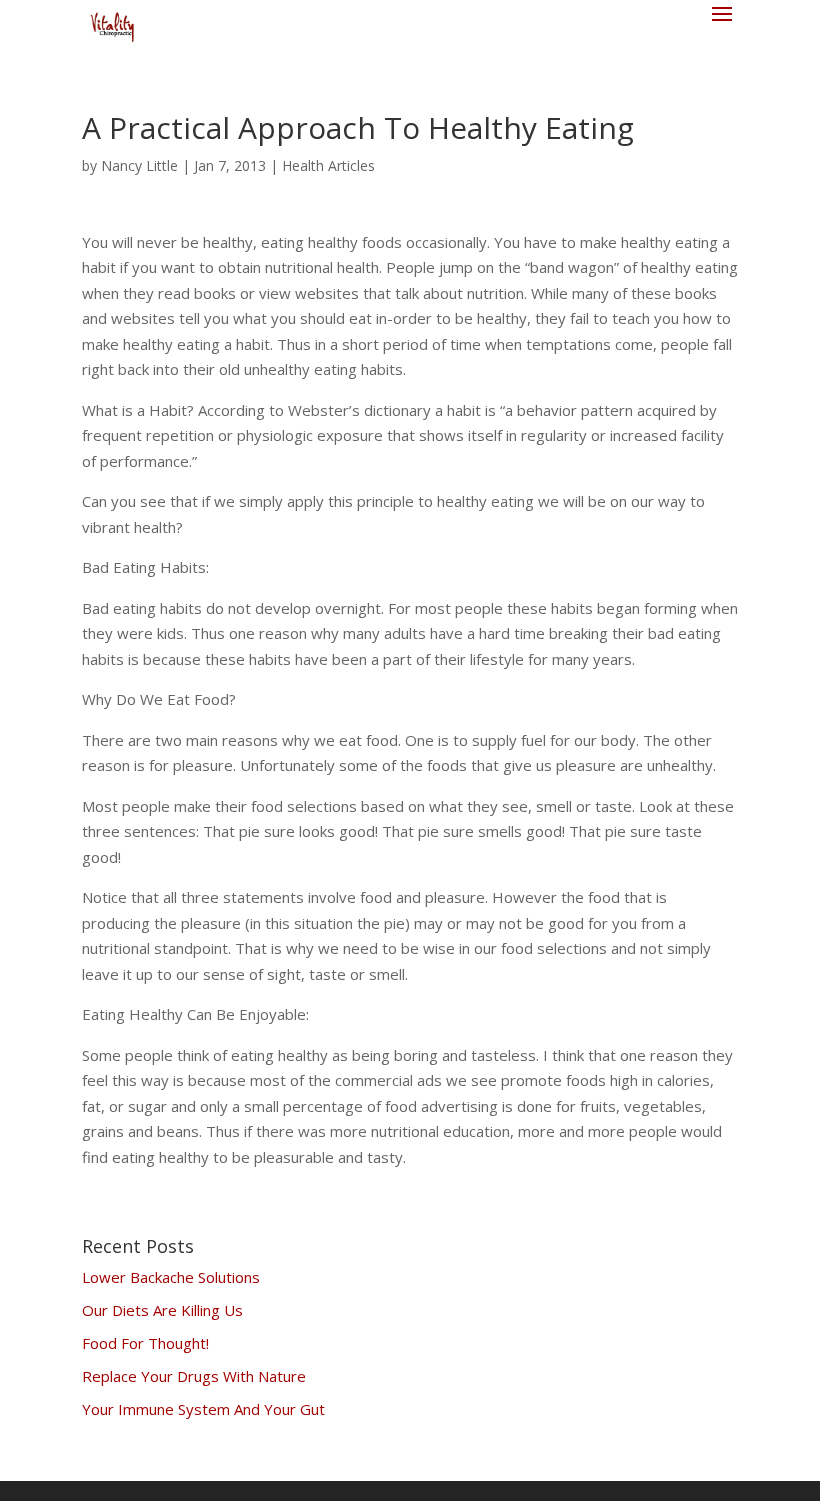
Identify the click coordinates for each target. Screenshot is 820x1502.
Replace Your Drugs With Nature (194, 1376)
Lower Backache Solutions (171, 1277)
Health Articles (328, 165)
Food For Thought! (145, 1343)
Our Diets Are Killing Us (162, 1310)
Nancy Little (139, 165)
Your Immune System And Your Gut (203, 1409)
